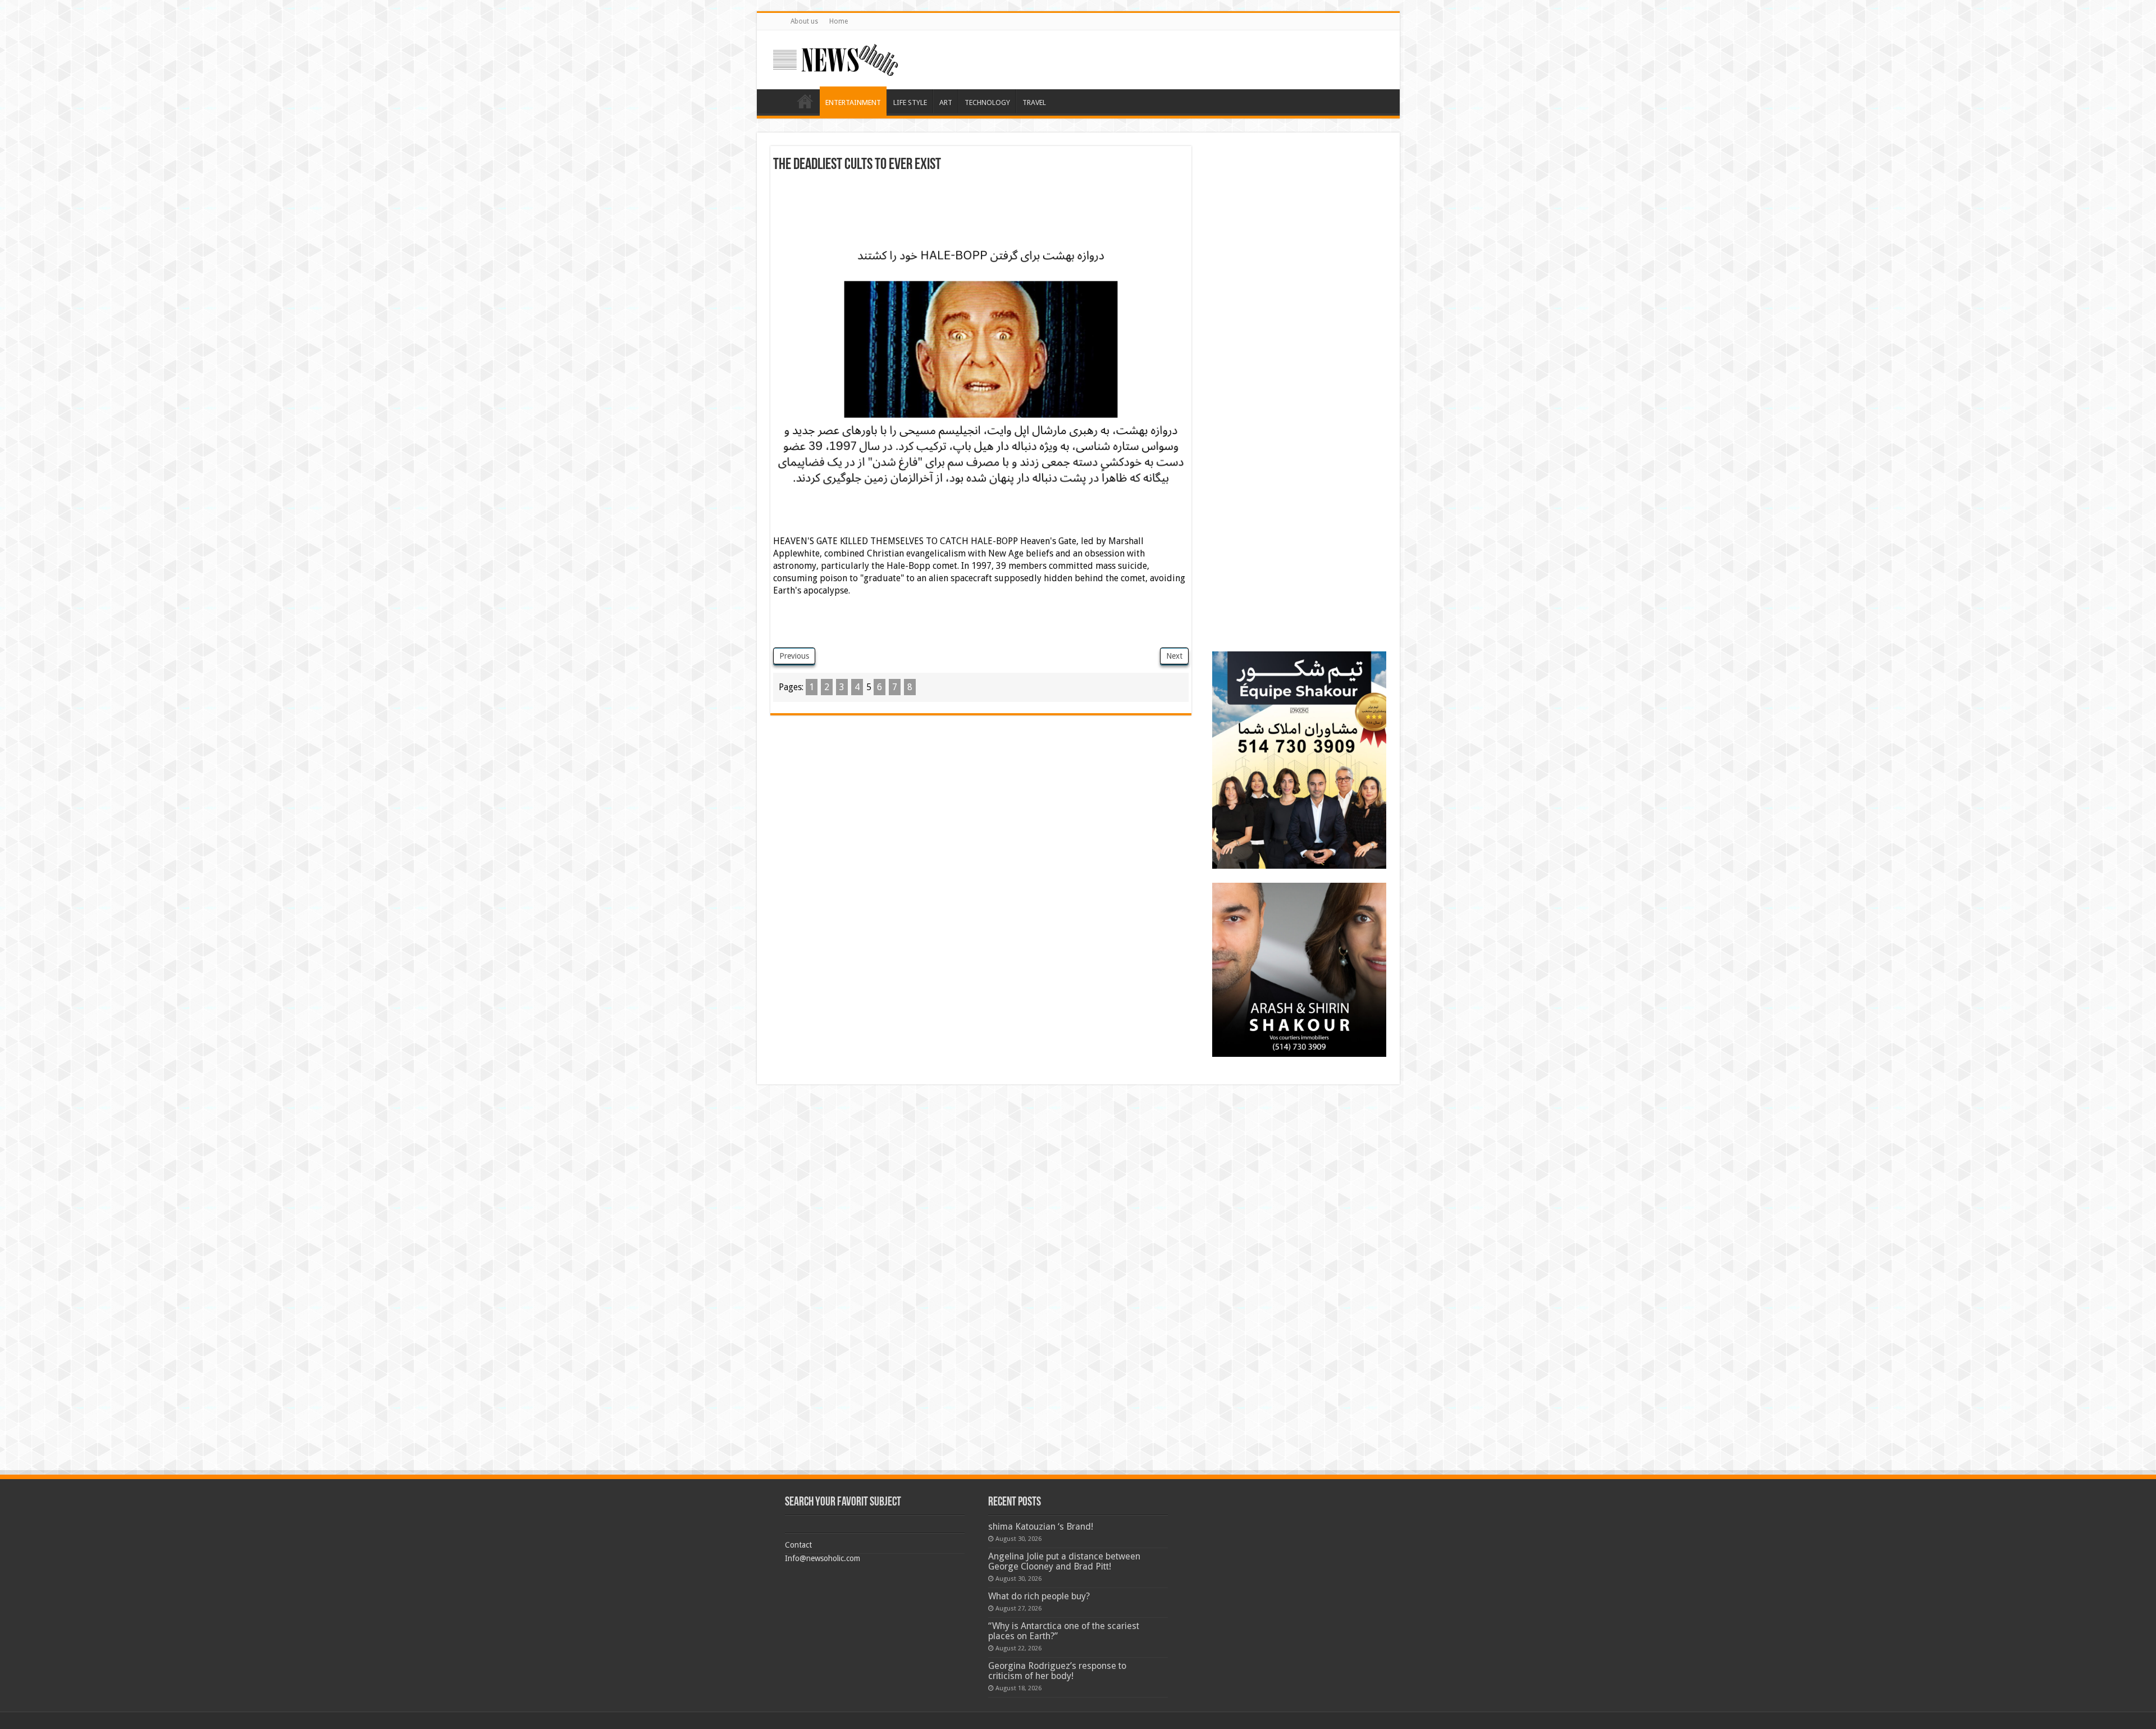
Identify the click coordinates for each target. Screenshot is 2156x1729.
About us (804, 21)
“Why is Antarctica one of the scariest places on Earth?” (1064, 1631)
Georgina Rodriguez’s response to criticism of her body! (1057, 1671)
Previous (794, 656)
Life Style (910, 102)
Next (1174, 656)
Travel (1034, 102)
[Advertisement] (981, 204)
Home (839, 21)
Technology (987, 102)
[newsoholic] (835, 58)
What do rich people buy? (1039, 1596)
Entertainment (853, 102)
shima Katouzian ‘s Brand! (1041, 1527)
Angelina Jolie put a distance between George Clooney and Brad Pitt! (1064, 1561)
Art (946, 102)
